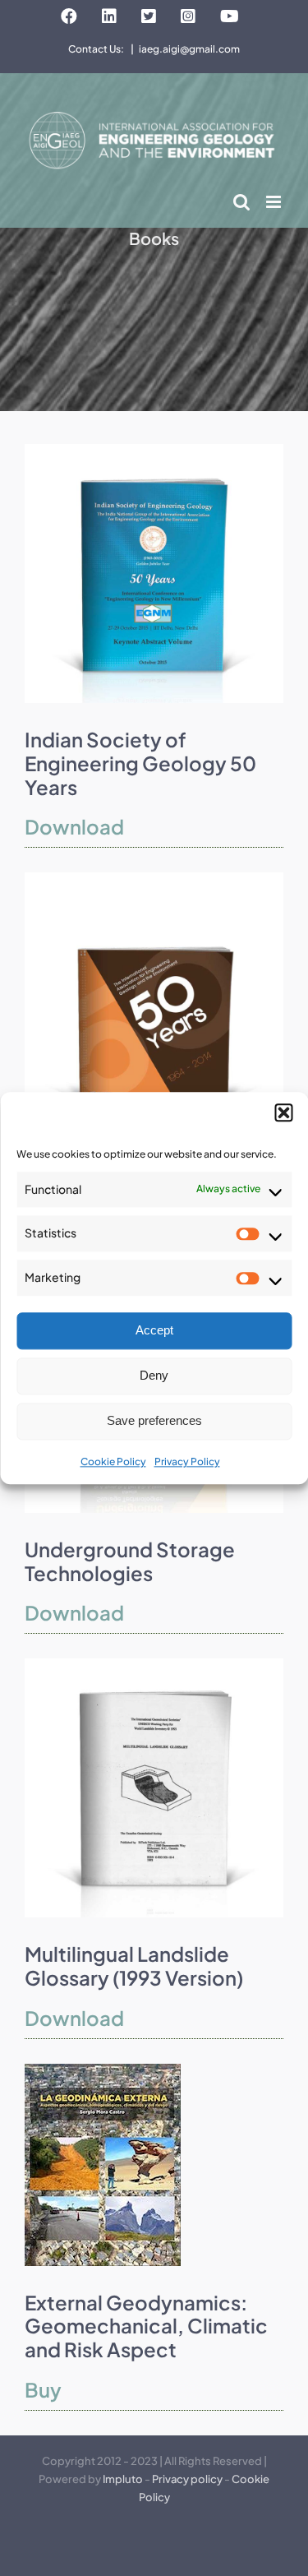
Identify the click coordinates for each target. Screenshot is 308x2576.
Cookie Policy (113, 1461)
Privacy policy (187, 2479)
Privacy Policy (187, 1461)
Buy (43, 2389)
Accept (154, 1331)
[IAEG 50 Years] (154, 879)
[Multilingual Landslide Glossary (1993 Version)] (154, 1665)
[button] (283, 1112)
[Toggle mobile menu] (275, 202)
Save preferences (154, 1421)
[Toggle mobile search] (241, 202)
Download (74, 826)
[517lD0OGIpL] (103, 2070)
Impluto (123, 2479)
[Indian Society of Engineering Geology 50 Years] (154, 451)
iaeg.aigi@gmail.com (189, 49)
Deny (154, 1376)
